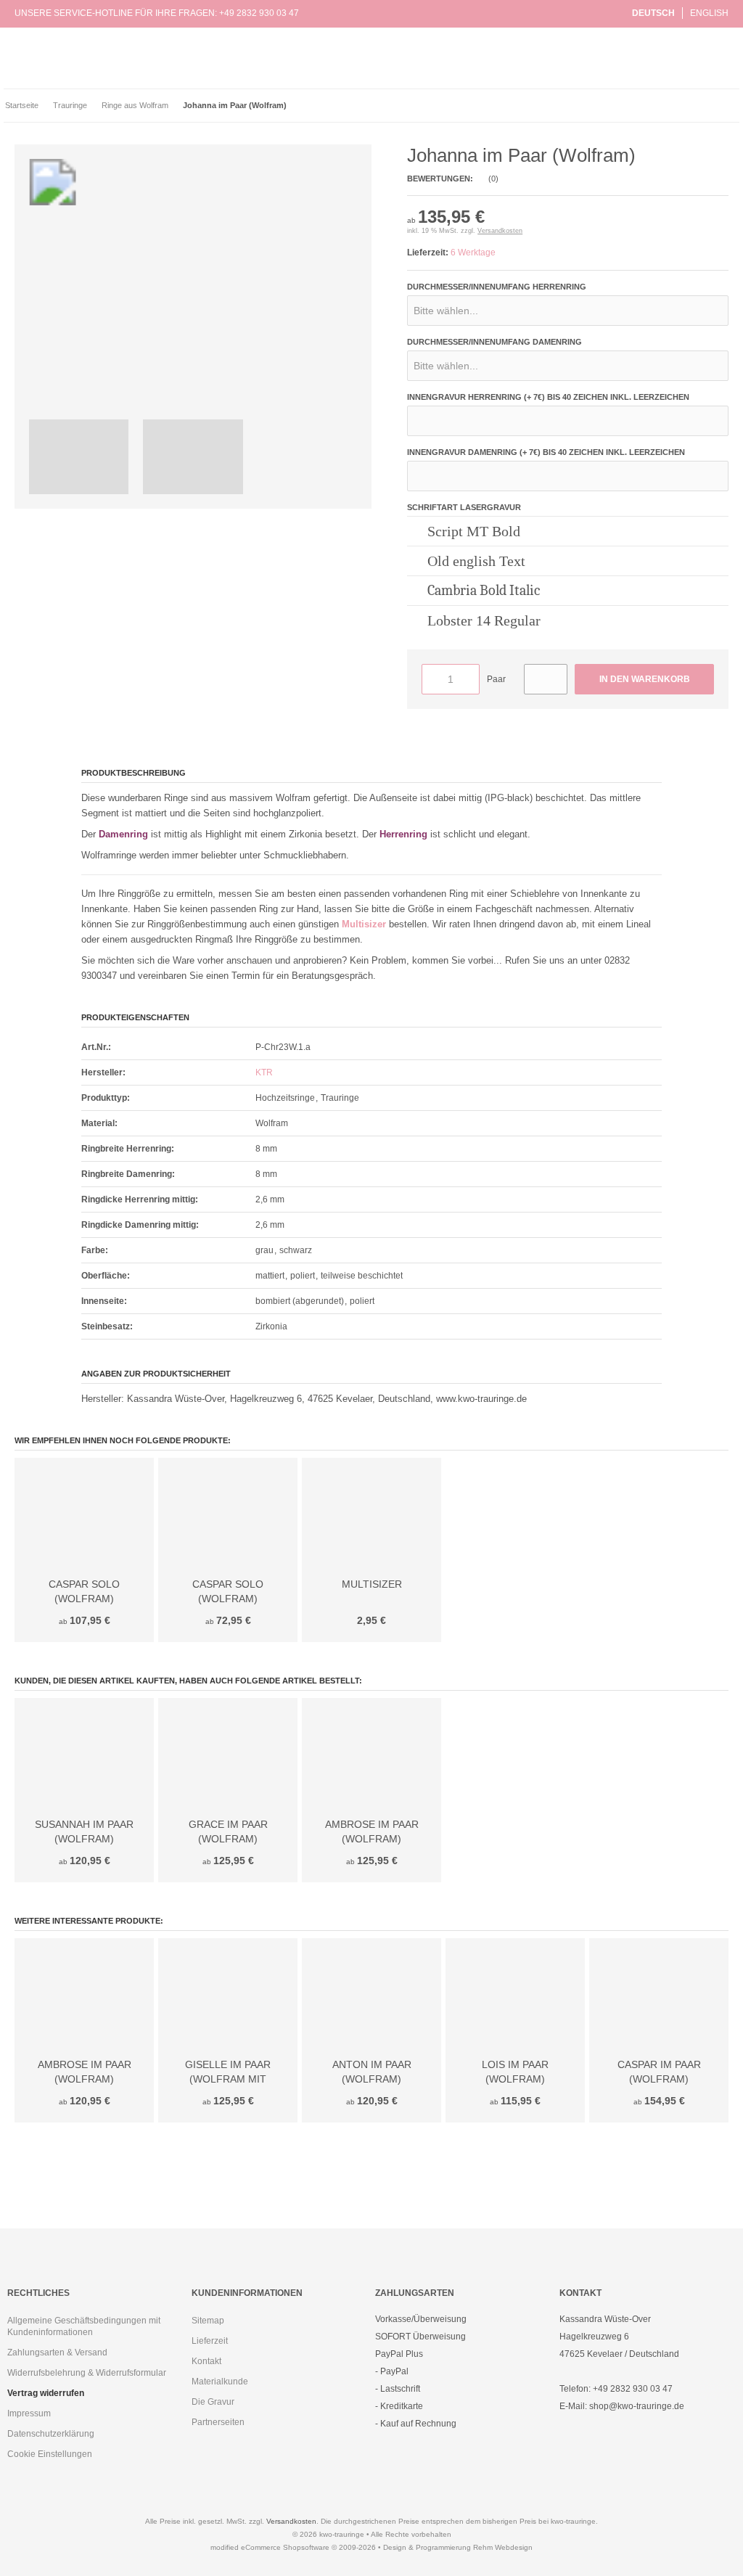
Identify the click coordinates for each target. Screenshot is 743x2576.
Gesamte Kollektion (259, 50)
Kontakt (206, 2361)
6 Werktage (473, 253)
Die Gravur (213, 2402)
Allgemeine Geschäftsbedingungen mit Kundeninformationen (84, 2326)
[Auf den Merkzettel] (546, 679)
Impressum (29, 2413)
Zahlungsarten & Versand (57, 2353)
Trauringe (237, 66)
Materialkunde (220, 2382)
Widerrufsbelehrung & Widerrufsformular (87, 2373)
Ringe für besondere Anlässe (278, 81)
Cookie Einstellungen (50, 2454)
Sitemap (208, 2321)
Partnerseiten (218, 2422)
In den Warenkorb (644, 680)
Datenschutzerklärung (51, 2434)
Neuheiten (239, 35)
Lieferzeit (210, 2341)
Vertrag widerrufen (46, 2393)
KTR (264, 1072)
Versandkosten (500, 231)
